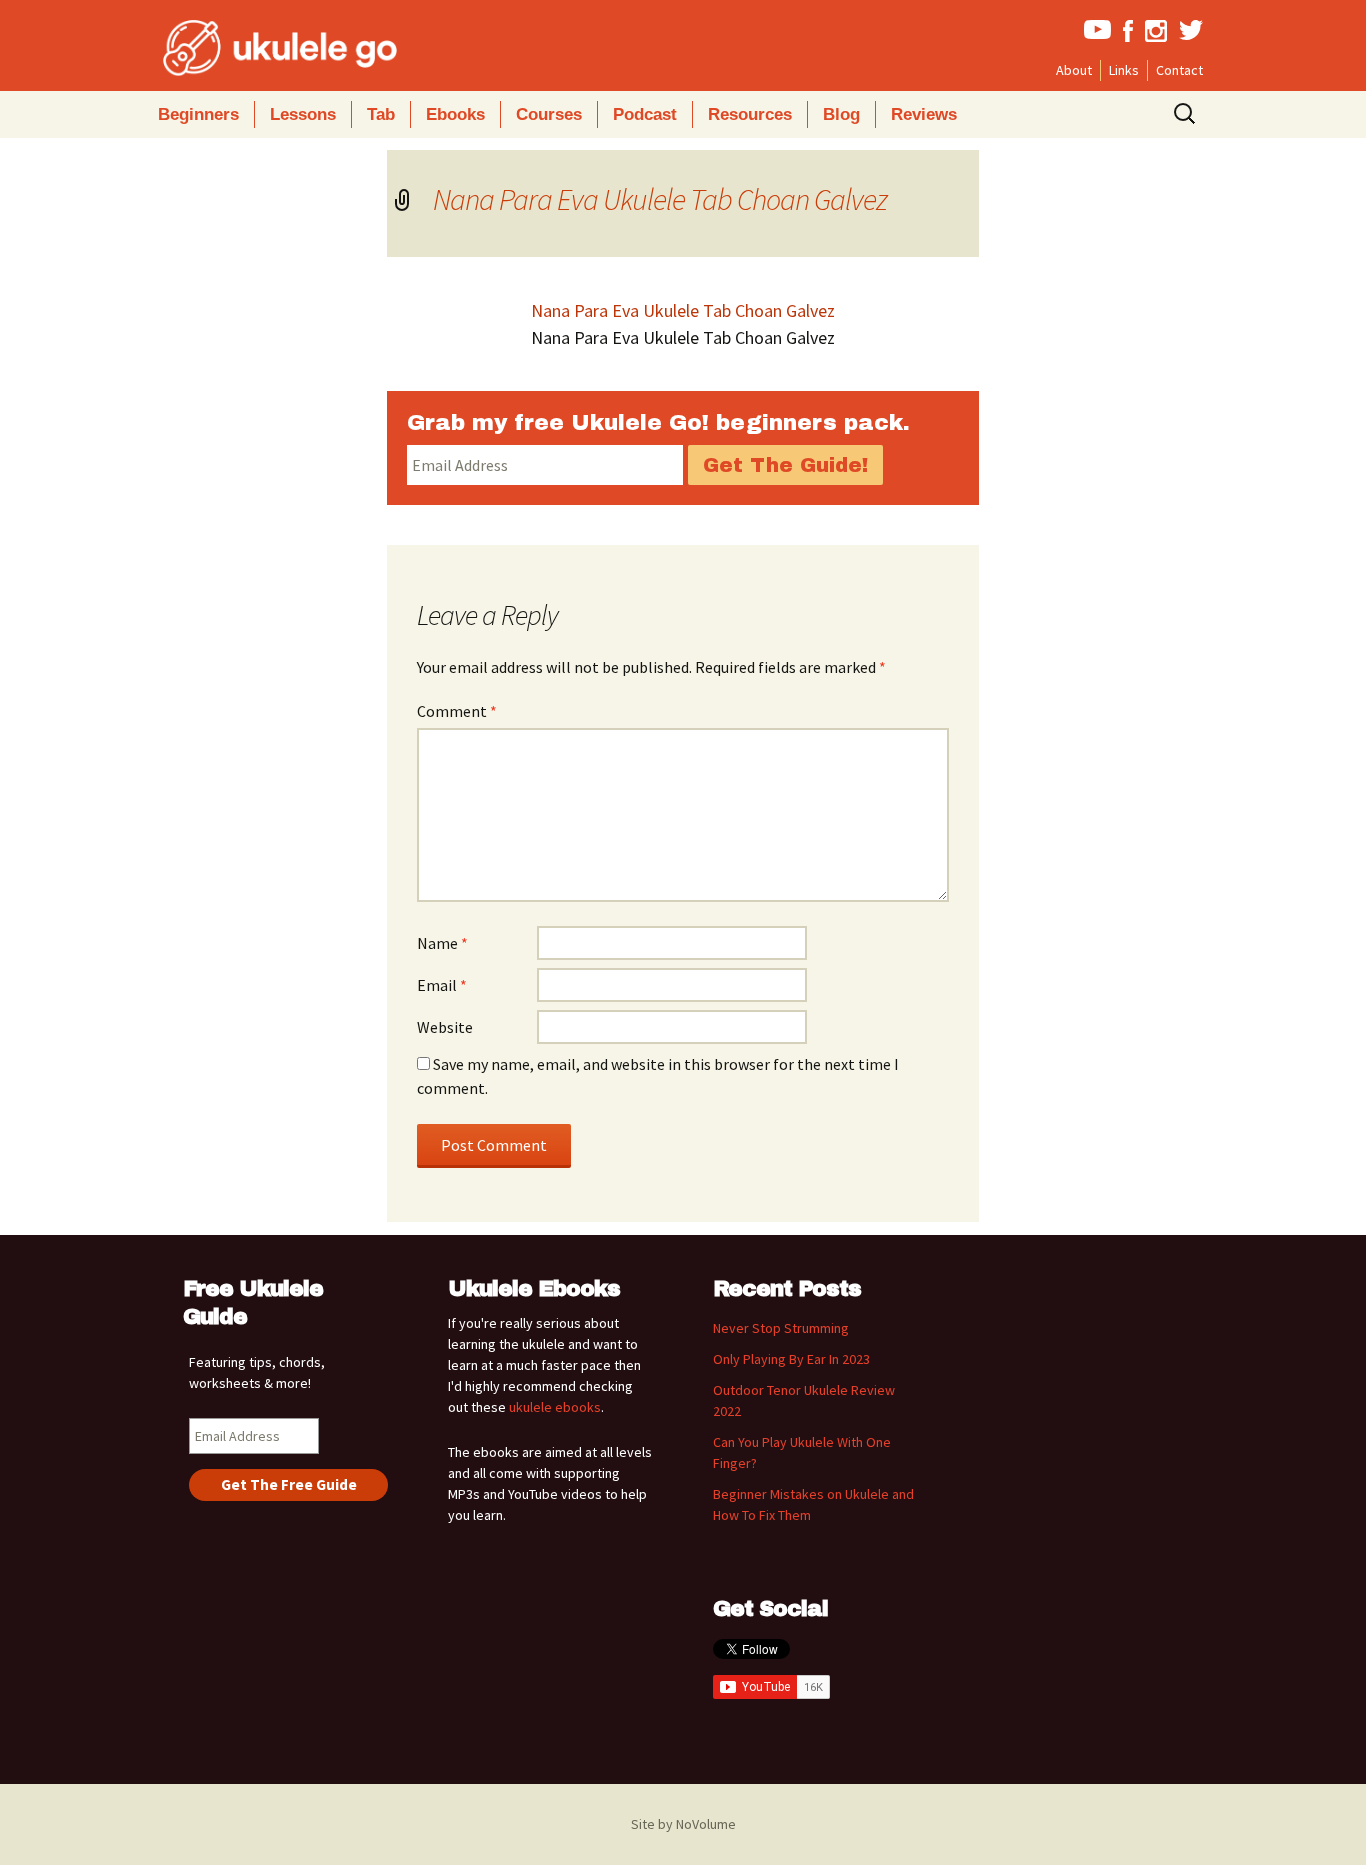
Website (445, 1027)
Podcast (645, 114)
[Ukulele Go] (253, 48)
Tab (381, 114)
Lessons (303, 114)
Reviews (924, 114)
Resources (750, 114)
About (1074, 70)
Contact (1179, 70)
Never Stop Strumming (781, 1328)
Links (1124, 70)
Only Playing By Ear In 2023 (791, 1359)
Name (442, 943)
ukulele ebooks (555, 1407)
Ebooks (455, 114)
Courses (549, 114)
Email (442, 985)
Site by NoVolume (683, 1824)
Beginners (198, 114)
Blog (841, 114)
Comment (457, 711)
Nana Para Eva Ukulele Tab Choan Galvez (660, 199)
